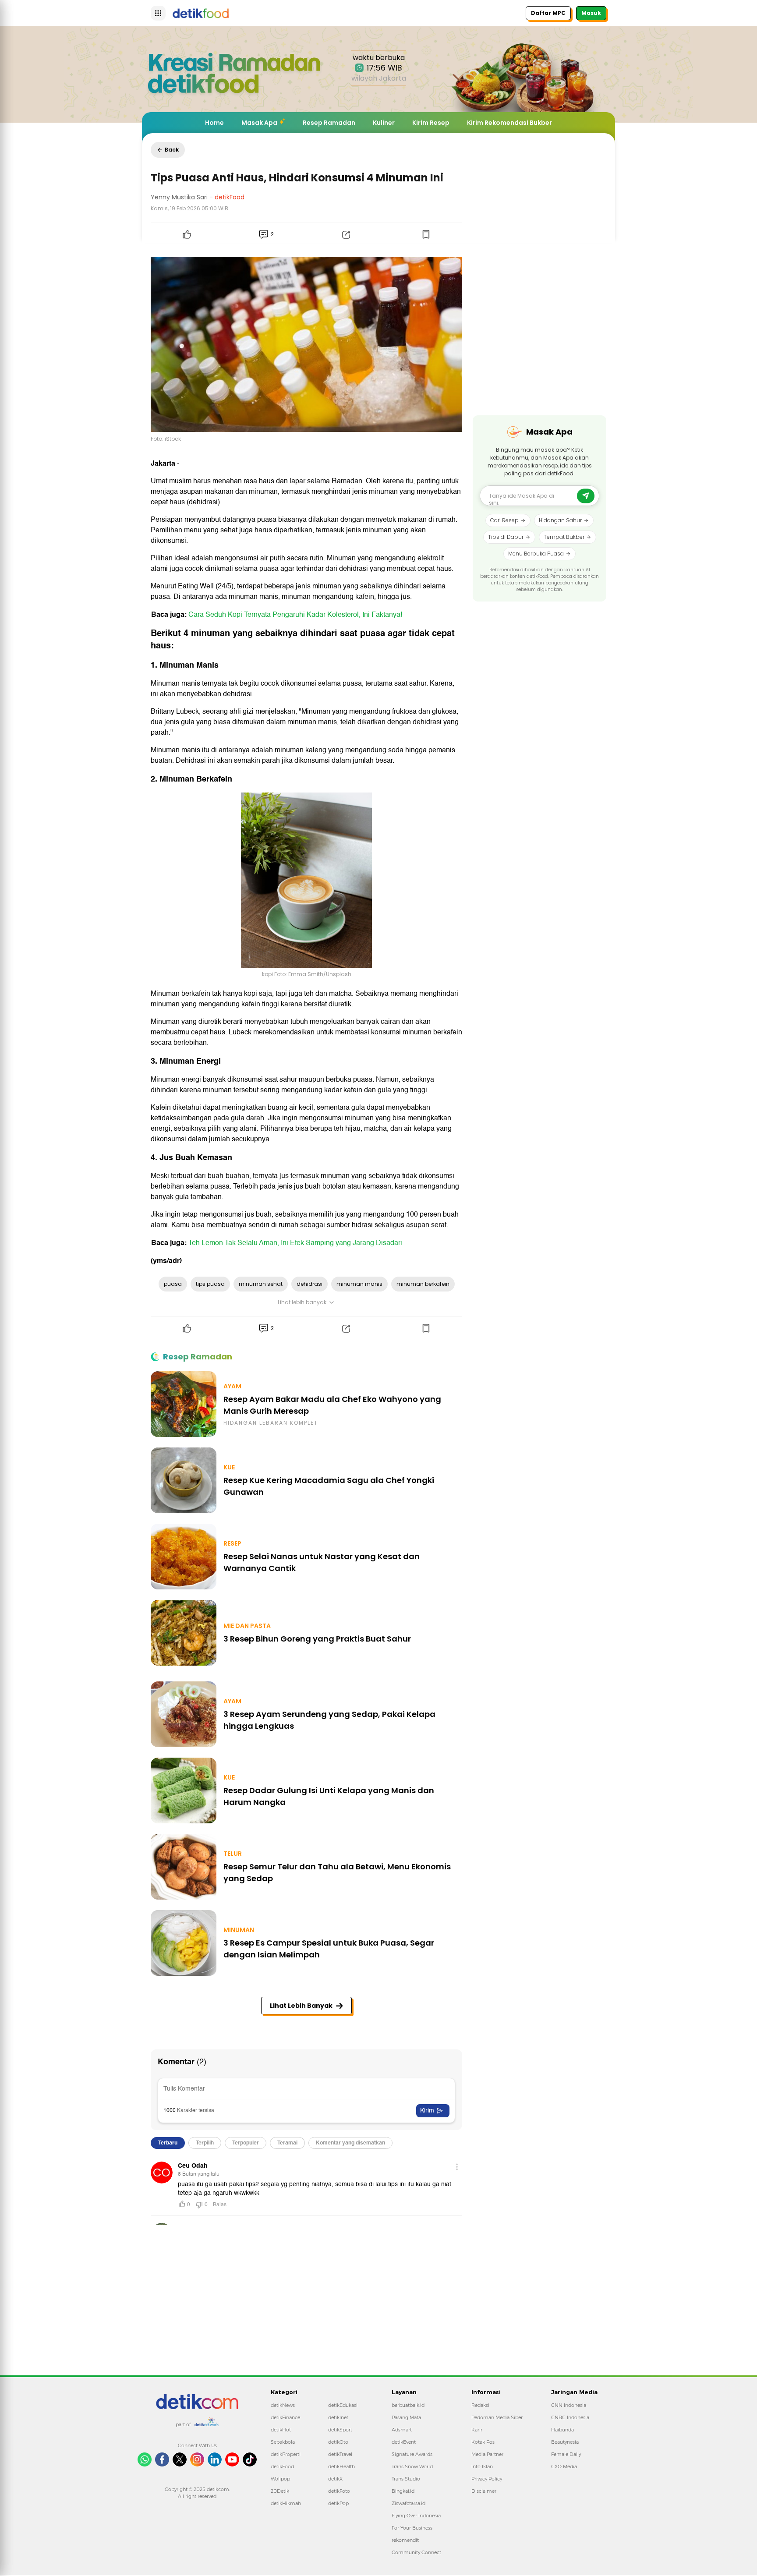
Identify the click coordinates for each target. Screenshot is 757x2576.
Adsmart (402, 2430)
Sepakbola (283, 2442)
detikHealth (341, 2466)
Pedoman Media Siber (497, 2417)
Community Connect (416, 2552)
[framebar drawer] (158, 13)
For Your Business (412, 2528)
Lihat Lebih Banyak (301, 2006)
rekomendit (405, 2540)
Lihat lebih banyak (302, 1302)
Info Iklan (482, 2466)
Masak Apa (259, 123)
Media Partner (487, 2454)
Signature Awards (412, 2454)
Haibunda (562, 2430)
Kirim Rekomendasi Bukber (509, 123)
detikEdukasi (343, 2405)
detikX (335, 2479)
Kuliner (384, 123)
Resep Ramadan (329, 123)
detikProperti (286, 2454)
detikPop (338, 2503)
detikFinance (285, 2417)
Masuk (591, 13)
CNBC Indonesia (570, 2417)
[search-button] (586, 496)
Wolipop (280, 2479)
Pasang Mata (406, 2417)
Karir (477, 2430)
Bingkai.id (403, 2491)
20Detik (280, 2491)
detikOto (338, 2442)
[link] (197, 2399)
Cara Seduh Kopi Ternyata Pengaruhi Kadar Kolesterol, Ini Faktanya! (295, 615)
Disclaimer (484, 2491)
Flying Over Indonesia (416, 2516)
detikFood (282, 2466)
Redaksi (480, 2405)
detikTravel (340, 2454)
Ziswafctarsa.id (409, 2503)
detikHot (281, 2430)
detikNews (283, 2405)
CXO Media (564, 2466)
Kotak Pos (483, 2442)
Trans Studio (406, 2479)
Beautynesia (565, 2442)
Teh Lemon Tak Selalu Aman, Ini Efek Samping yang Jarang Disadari (295, 1243)
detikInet (338, 2417)
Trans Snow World (412, 2466)
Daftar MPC (548, 13)
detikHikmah (286, 2503)
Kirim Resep (431, 123)
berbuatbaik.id (408, 2405)
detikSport (340, 2430)
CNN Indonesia (569, 2405)
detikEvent (404, 2442)
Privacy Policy (487, 2479)
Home (214, 123)
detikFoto (339, 2491)
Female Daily (566, 2454)
